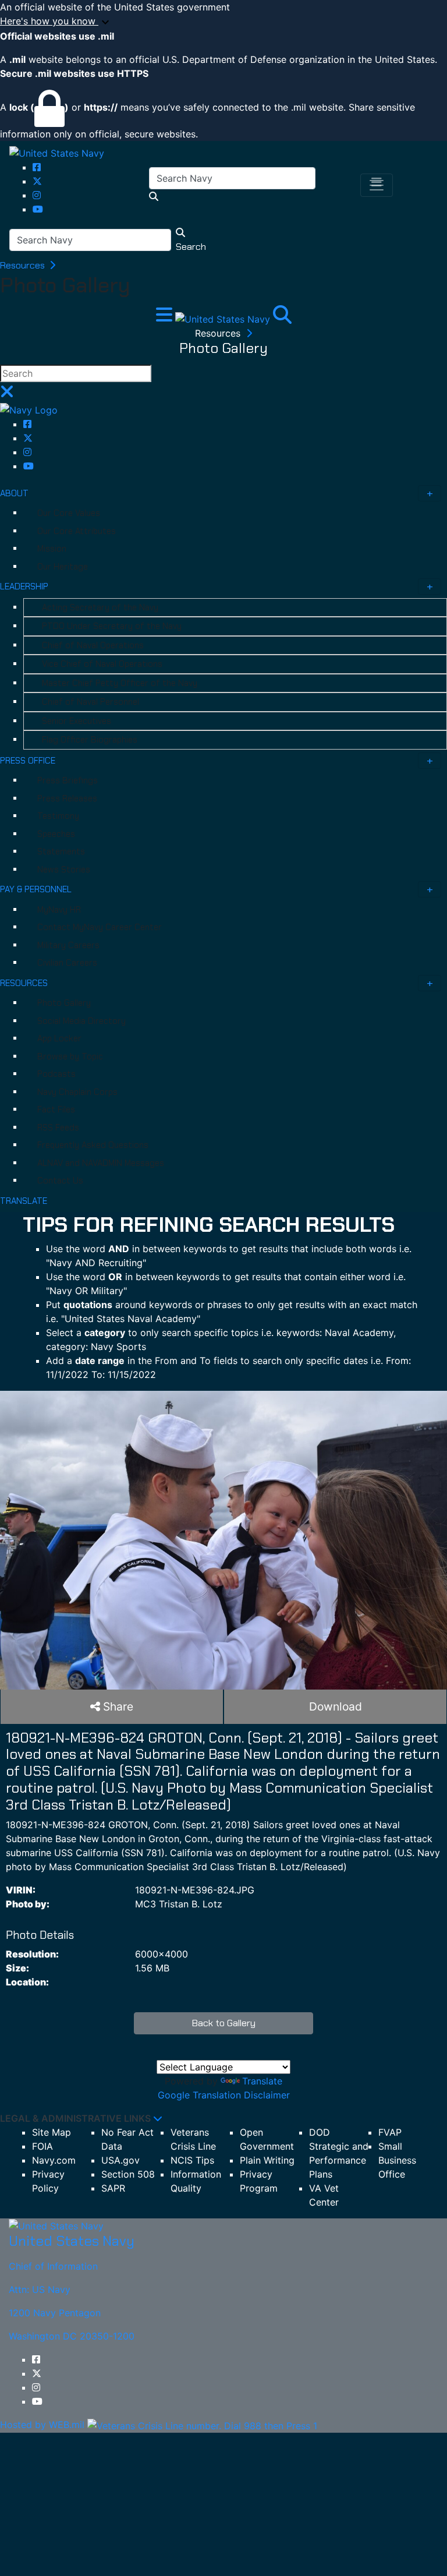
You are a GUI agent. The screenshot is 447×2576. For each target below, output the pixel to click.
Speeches (56, 834)
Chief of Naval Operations (93, 645)
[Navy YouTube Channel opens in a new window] (38, 209)
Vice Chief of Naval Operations (102, 664)
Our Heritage (63, 567)
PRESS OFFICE (28, 761)
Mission (52, 549)
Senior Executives (77, 721)
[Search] (282, 318)
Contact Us (60, 1181)
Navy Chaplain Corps (77, 1092)
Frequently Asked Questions (93, 1145)
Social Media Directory (81, 1021)
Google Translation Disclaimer (224, 2095)
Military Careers (68, 945)
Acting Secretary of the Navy (100, 607)
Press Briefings (68, 780)
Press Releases (67, 798)
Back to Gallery (224, 2023)
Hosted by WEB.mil (42, 2425)
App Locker (59, 1038)
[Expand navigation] (166, 318)
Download (336, 1706)
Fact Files (56, 1109)
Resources (24, 265)
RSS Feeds (58, 1128)
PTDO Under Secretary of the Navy (112, 626)
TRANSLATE (24, 1201)
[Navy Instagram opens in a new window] (37, 195)
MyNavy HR (59, 910)
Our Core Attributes (77, 531)
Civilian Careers (67, 963)
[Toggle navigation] (377, 185)
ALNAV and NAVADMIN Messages (101, 1163)
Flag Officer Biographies (90, 740)
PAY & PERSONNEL (36, 889)
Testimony (58, 816)
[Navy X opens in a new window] (37, 181)
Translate (262, 2081)
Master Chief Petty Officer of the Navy (120, 683)
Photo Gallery (64, 1003)
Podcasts (56, 1074)
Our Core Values (69, 513)
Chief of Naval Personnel (91, 702)
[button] (223, 22)
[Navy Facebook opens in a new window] (37, 167)
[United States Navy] (57, 153)
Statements (61, 851)
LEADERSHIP (24, 586)
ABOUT (14, 493)
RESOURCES (24, 983)
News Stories (64, 870)
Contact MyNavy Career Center (100, 927)
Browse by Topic (70, 1056)
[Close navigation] (7, 395)
